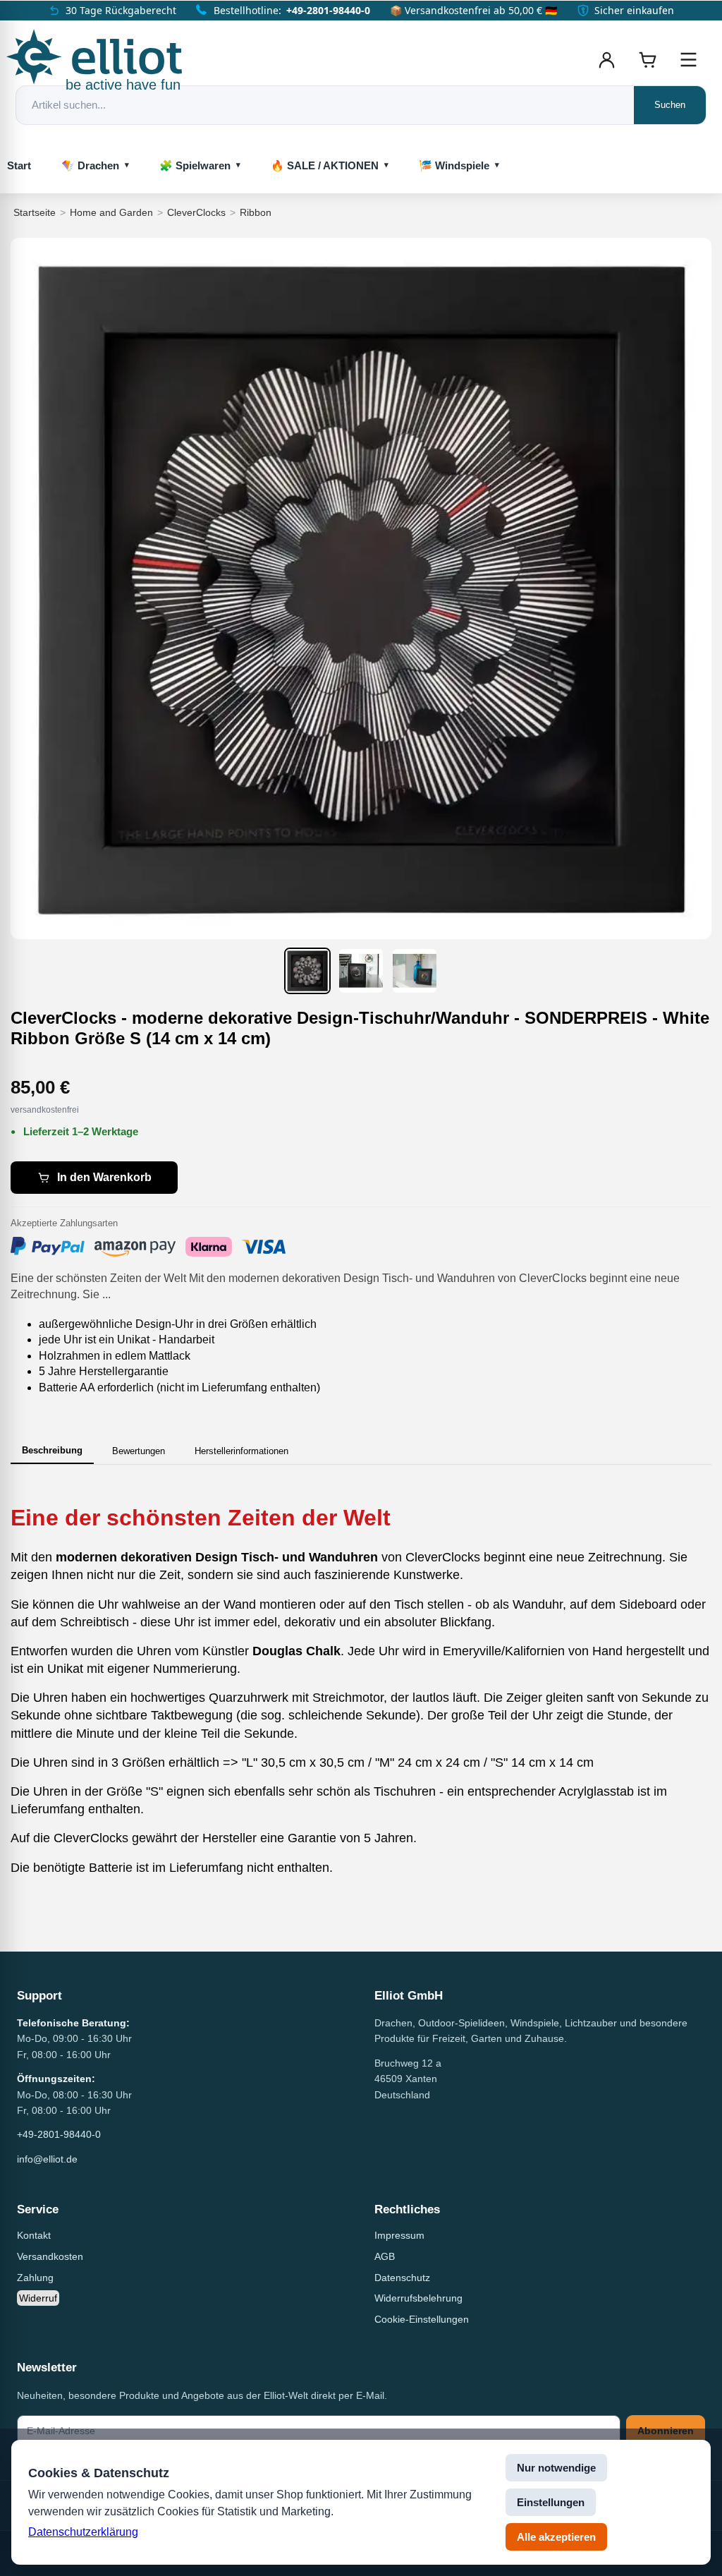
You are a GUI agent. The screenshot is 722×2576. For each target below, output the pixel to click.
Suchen (670, 105)
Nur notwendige (556, 2468)
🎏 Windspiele (454, 165)
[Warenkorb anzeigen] (647, 60)
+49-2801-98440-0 (328, 10)
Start (19, 165)
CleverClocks (196, 212)
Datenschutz (402, 2278)
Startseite (35, 212)
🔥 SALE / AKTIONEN (325, 165)
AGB (385, 2256)
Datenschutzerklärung (83, 2532)
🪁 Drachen (90, 165)
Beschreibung (52, 1450)
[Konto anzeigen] (606, 60)
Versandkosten (50, 2256)
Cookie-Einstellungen (422, 2319)
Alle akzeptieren (556, 2537)
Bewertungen (139, 1451)
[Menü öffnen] (688, 60)
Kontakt (34, 2235)
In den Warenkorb (104, 1177)
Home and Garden (111, 212)
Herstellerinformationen (241, 1451)
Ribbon (256, 212)
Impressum (399, 2235)
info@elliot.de (47, 2159)
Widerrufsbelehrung (418, 2298)
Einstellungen (551, 2502)
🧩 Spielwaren (195, 165)
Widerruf (38, 2298)
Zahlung (35, 2278)
